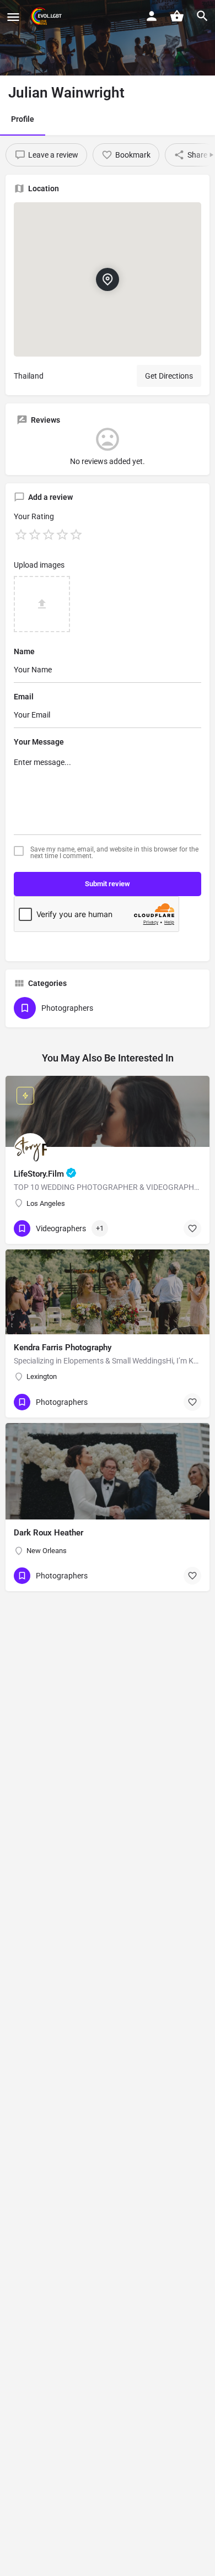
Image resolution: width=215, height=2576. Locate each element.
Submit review (108, 884)
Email (24, 697)
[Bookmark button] (192, 1228)
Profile (23, 119)
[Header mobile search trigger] (202, 16)
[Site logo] (47, 17)
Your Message (39, 742)
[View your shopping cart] (177, 16)
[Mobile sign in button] (152, 16)
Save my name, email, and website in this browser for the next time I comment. (114, 853)
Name (24, 651)
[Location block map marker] (108, 279)
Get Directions (169, 376)
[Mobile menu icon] (13, 17)
